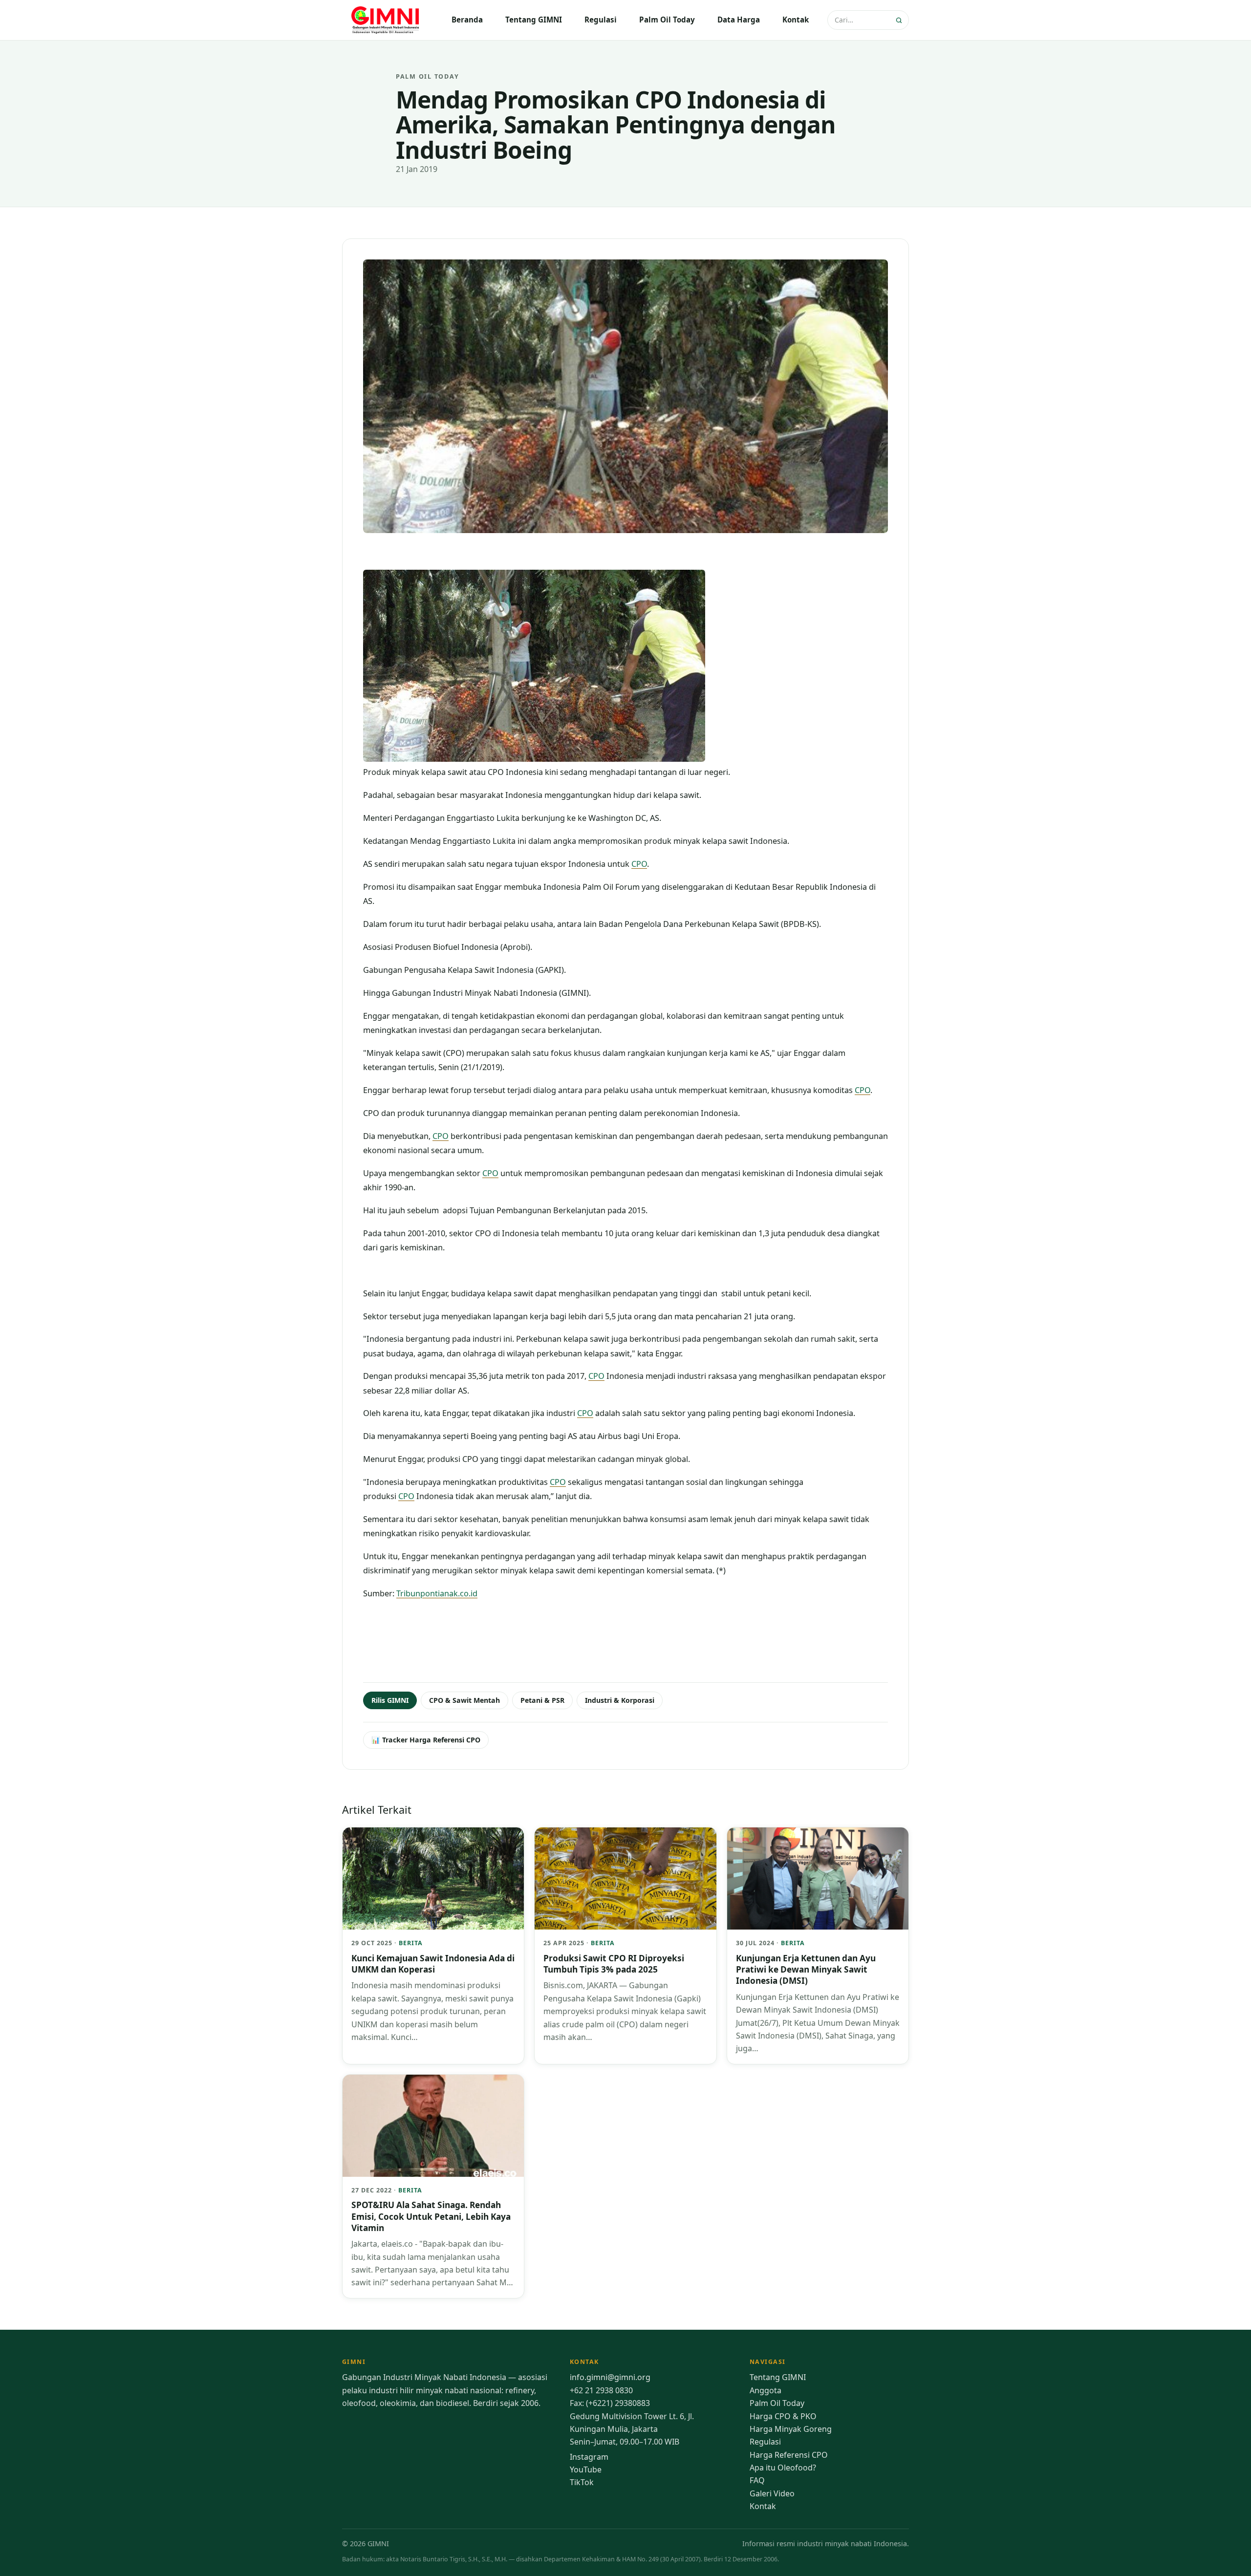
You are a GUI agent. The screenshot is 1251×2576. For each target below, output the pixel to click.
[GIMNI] (386, 20)
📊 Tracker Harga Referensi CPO (426, 1740)
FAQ (757, 2480)
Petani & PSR (542, 1700)
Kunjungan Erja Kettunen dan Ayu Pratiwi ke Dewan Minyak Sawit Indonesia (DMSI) (806, 1970)
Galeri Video (772, 2493)
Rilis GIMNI (390, 1700)
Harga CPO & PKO (783, 2416)
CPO (639, 864)
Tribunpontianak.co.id (437, 1593)
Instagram (589, 2457)
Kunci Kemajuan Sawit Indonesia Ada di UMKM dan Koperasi (433, 1964)
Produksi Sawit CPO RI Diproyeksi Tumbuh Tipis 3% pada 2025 (614, 1964)
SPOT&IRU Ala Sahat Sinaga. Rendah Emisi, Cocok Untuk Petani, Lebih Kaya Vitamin (431, 2216)
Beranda (467, 20)
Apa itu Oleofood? (783, 2468)
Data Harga (739, 20)
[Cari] (900, 20)
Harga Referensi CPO (789, 2455)
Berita (411, 1943)
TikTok (582, 2482)
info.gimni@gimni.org (610, 2377)
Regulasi (601, 20)
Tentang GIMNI (534, 20)
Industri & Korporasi (620, 1700)
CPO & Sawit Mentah (464, 1700)
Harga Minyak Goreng (791, 2429)
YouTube (586, 2469)
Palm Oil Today (667, 20)
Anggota (766, 2390)
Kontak (796, 20)
